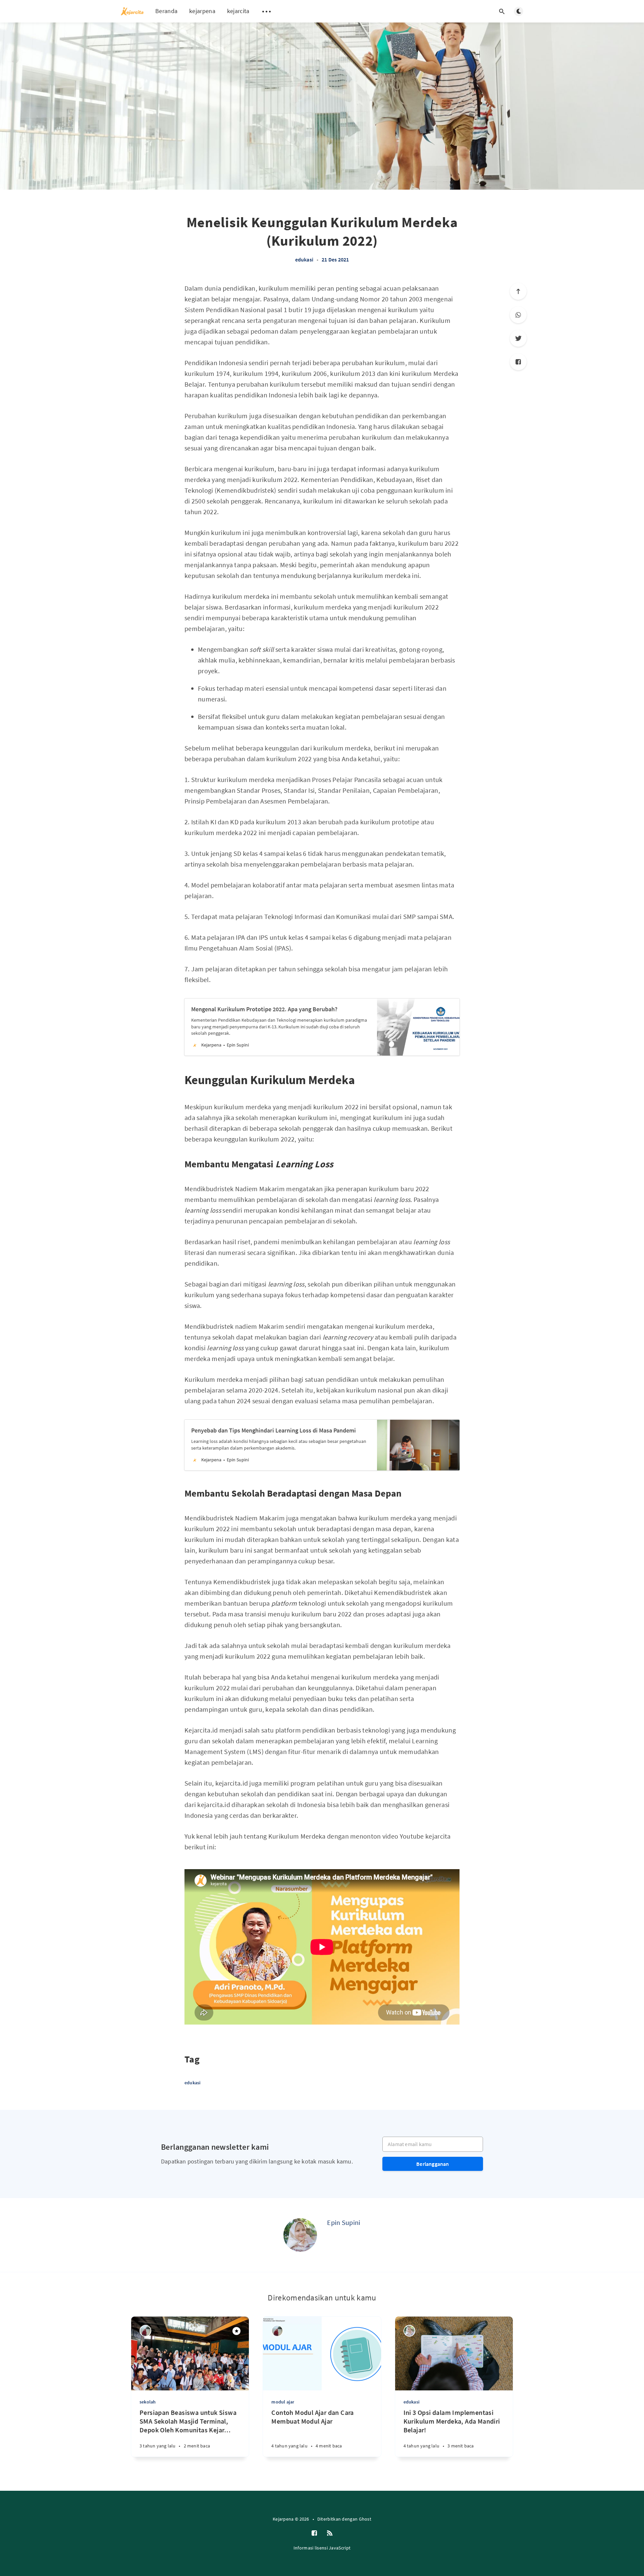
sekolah (148, 2402)
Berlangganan (433, 2164)
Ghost (365, 2519)
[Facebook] (518, 362)
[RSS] (330, 2533)
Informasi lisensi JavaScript (322, 2548)
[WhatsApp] (518, 315)
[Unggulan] (236, 2331)
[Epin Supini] (300, 2235)
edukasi (304, 259)
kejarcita (238, 11)
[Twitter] (518, 338)
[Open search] (502, 11)
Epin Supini (344, 2222)
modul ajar (283, 2402)
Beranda (166, 11)
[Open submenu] (267, 11)
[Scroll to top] (518, 291)
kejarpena (202, 11)
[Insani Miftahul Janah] (145, 2331)
